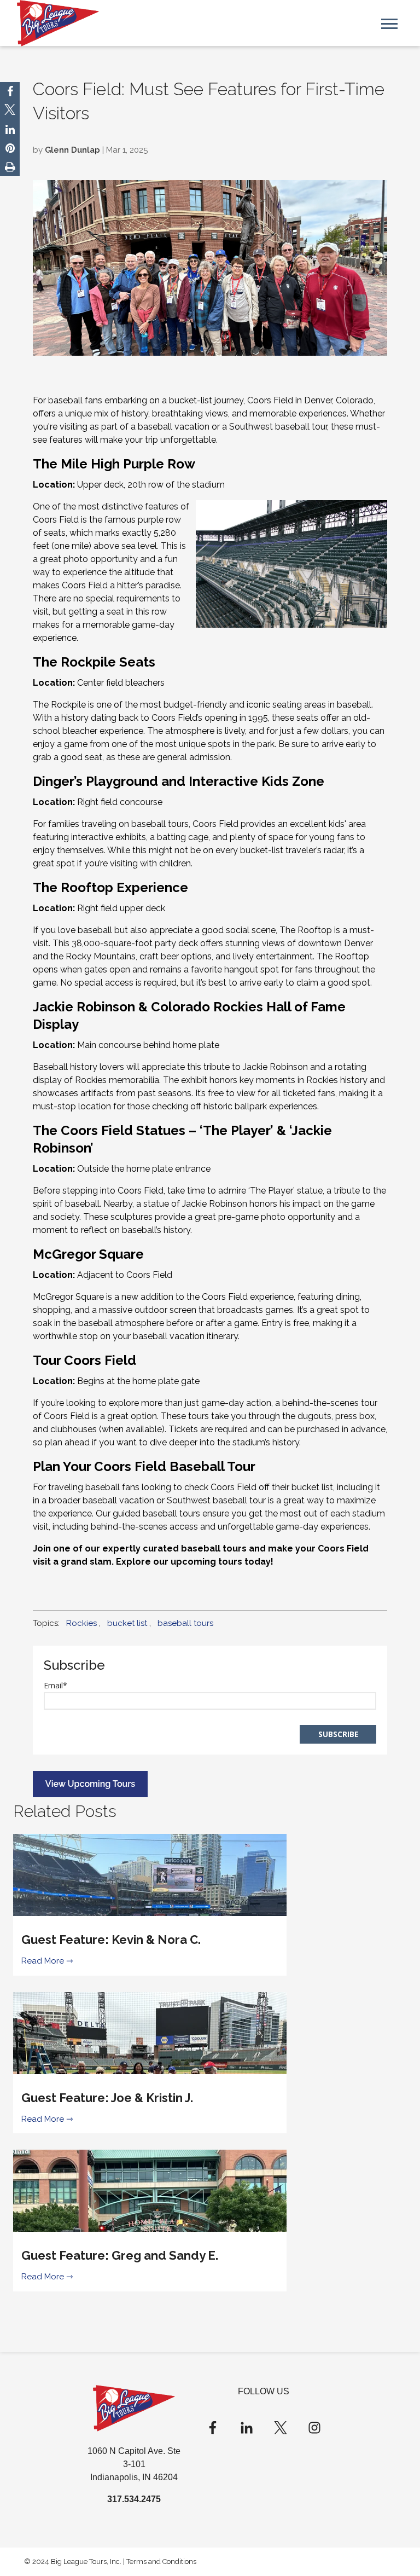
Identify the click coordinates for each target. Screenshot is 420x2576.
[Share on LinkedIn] (10, 130)
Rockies (81, 1623)
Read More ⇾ (47, 1961)
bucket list (127, 1623)
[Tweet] (10, 111)
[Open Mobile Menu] (389, 23)
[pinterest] (10, 148)
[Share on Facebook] (10, 91)
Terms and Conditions (161, 2561)
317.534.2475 (134, 2499)
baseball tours (185, 1623)
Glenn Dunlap (72, 150)
